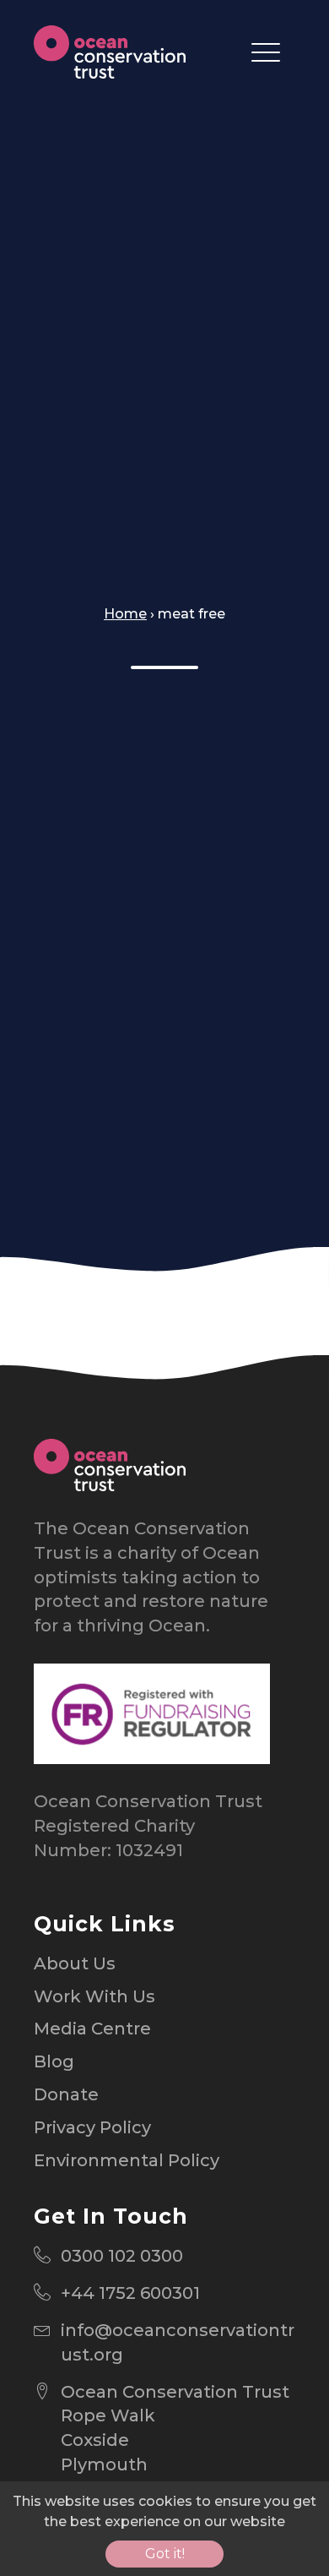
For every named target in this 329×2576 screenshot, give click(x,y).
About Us (75, 1963)
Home (125, 614)
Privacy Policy (92, 2127)
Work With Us (94, 1996)
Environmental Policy (127, 2160)
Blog (54, 2061)
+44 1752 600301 (130, 2293)
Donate (66, 2094)
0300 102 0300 (122, 2256)
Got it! (165, 2554)
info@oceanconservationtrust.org (178, 2342)
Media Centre (92, 2029)
